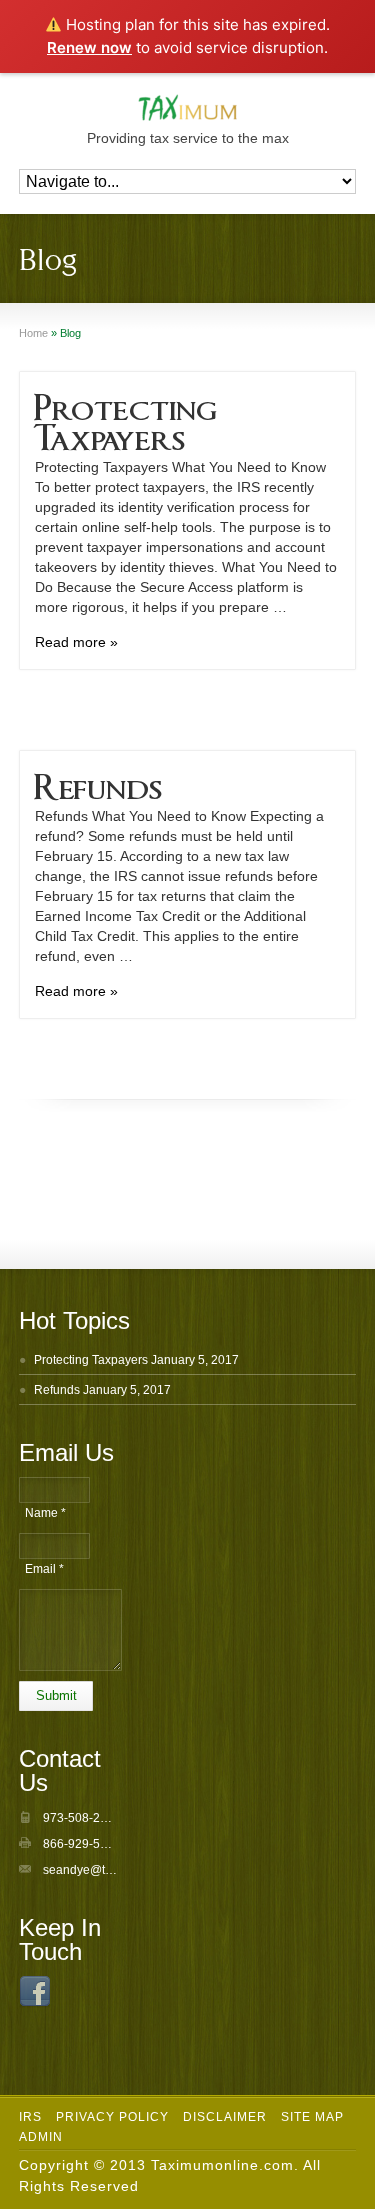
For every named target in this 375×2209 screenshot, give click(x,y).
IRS (30, 2117)
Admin (41, 2137)
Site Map (312, 2117)
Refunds (97, 782)
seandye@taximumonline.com (125, 1870)
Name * (45, 1513)
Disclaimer (225, 2117)
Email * (44, 1569)
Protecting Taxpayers (91, 1360)
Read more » (76, 642)
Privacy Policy (112, 2117)
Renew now (89, 47)
